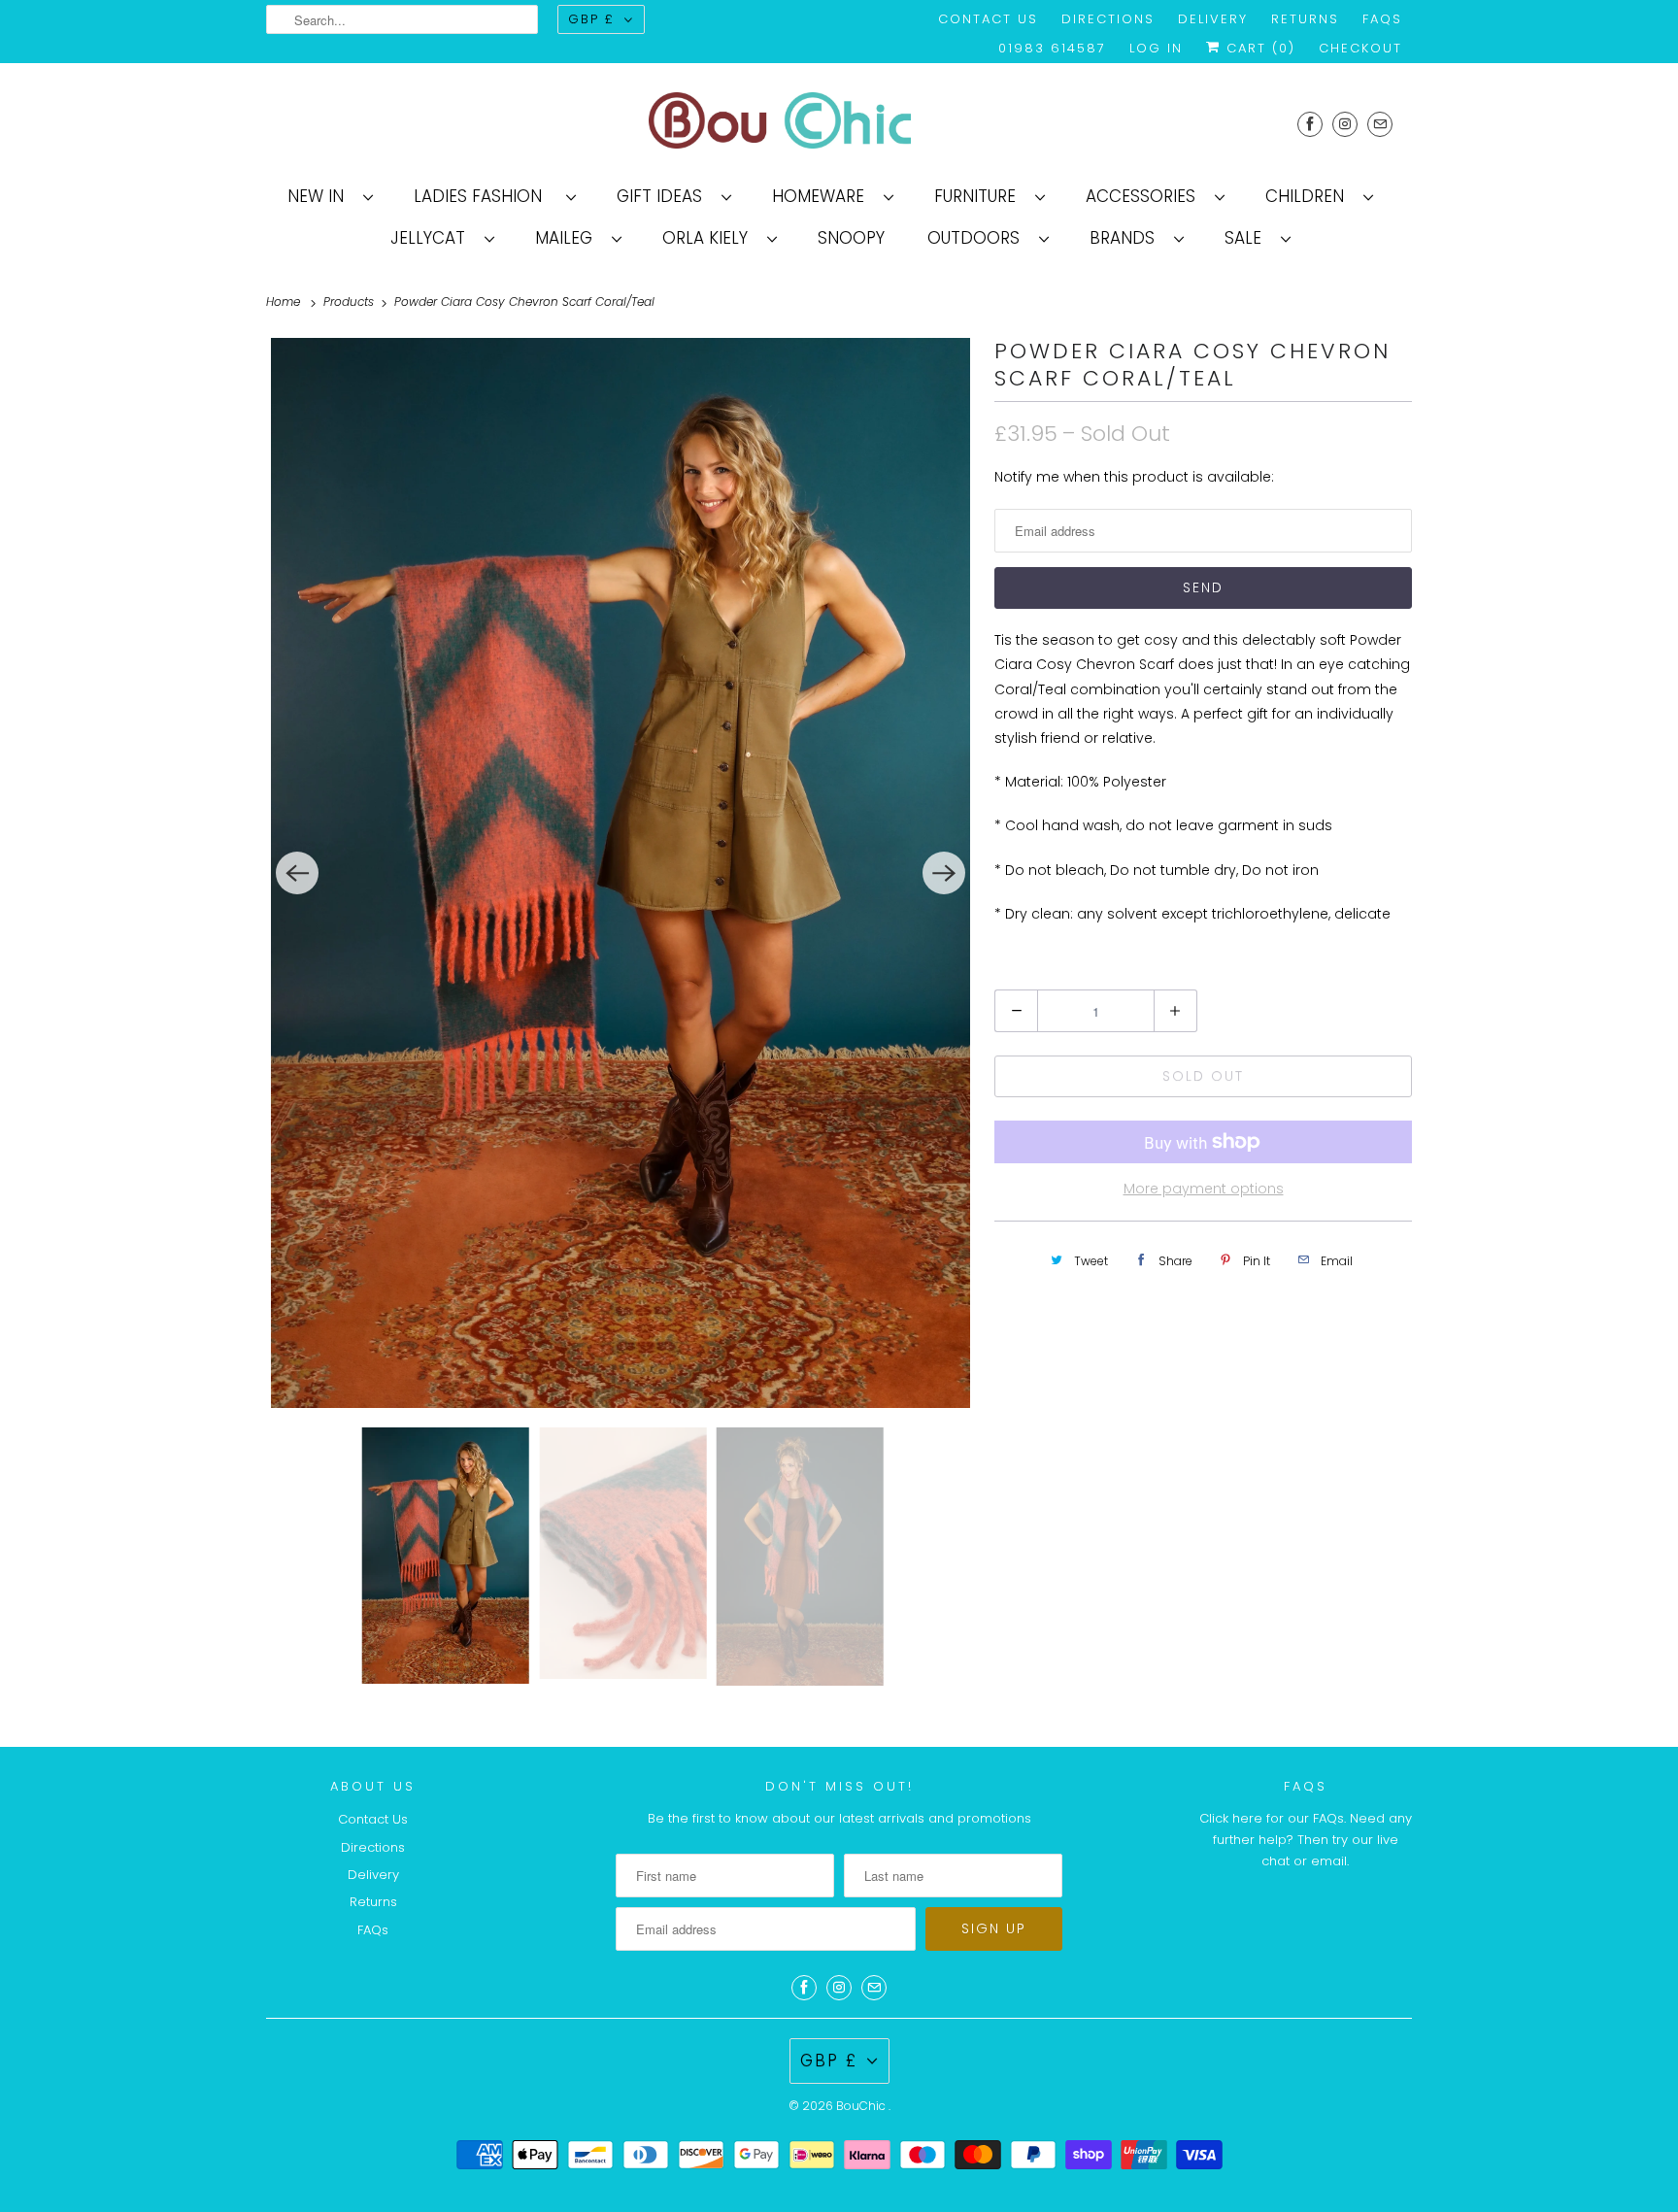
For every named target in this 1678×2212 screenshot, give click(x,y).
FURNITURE (980, 196)
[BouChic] (839, 124)
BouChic (862, 2106)
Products (351, 302)
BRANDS (1127, 238)
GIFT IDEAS (664, 196)
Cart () (1258, 48)
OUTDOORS (978, 238)
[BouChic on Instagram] (1345, 124)
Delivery (1213, 19)
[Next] (944, 873)
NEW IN (320, 196)
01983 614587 (1052, 48)
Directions (1108, 19)
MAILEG (569, 238)
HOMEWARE (823, 196)
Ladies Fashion (485, 196)
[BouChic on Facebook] (1310, 124)
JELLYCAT (433, 238)
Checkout (1360, 48)
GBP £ (591, 19)
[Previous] (297, 873)
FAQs (1382, 19)
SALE (1248, 238)
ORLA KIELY (710, 238)
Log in (1156, 48)
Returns (1305, 19)
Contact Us (988, 19)
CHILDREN (1309, 196)
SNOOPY (851, 238)
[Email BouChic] (1380, 124)
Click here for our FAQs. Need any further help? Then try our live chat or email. (1306, 1840)
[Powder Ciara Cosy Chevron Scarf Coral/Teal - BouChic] (621, 873)
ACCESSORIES (1145, 196)
